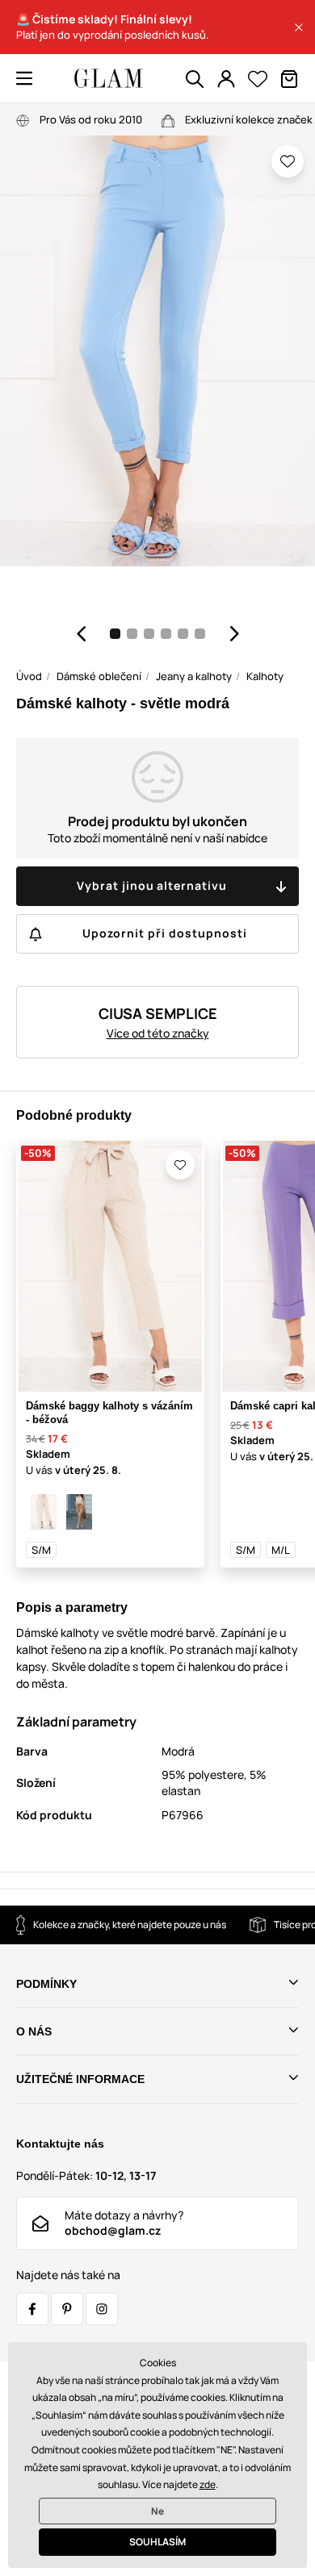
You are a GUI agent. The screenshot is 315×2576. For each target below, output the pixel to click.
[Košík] (289, 79)
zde (208, 2484)
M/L (281, 1550)
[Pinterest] (67, 2309)
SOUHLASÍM (157, 2542)
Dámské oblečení (99, 676)
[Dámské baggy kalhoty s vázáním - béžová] (44, 1512)
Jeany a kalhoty (194, 676)
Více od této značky (158, 1033)
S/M (41, 1550)
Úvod (29, 676)
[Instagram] (102, 2309)
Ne (157, 2511)
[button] (299, 27)
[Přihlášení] (226, 79)
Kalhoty (265, 676)
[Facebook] (32, 2309)
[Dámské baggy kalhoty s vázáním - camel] (79, 1512)
